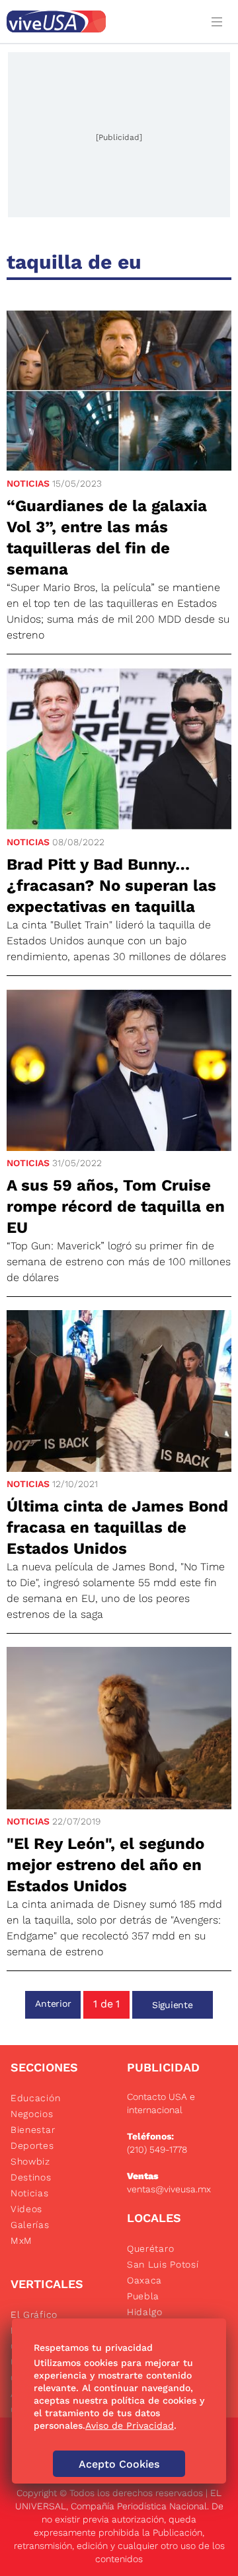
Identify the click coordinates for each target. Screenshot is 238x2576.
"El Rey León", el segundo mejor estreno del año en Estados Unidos (105, 1865)
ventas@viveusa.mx (169, 2189)
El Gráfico (34, 2315)
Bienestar (33, 2130)
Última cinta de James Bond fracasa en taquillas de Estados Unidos (117, 1527)
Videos (26, 2209)
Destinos (31, 2177)
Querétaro (150, 2248)
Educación (35, 2098)
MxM (21, 2241)
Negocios (32, 2114)
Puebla (143, 2296)
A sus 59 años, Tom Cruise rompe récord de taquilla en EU (116, 1206)
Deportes (32, 2145)
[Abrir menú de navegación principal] (219, 21)
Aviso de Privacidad (130, 2425)
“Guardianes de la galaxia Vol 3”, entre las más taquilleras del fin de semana (107, 538)
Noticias (28, 483)
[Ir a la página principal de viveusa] (100, 21)
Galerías (30, 2225)
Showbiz (30, 2161)
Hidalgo (145, 2312)
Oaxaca (144, 2280)
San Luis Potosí (163, 2264)
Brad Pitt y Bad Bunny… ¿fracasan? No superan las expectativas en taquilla (111, 886)
